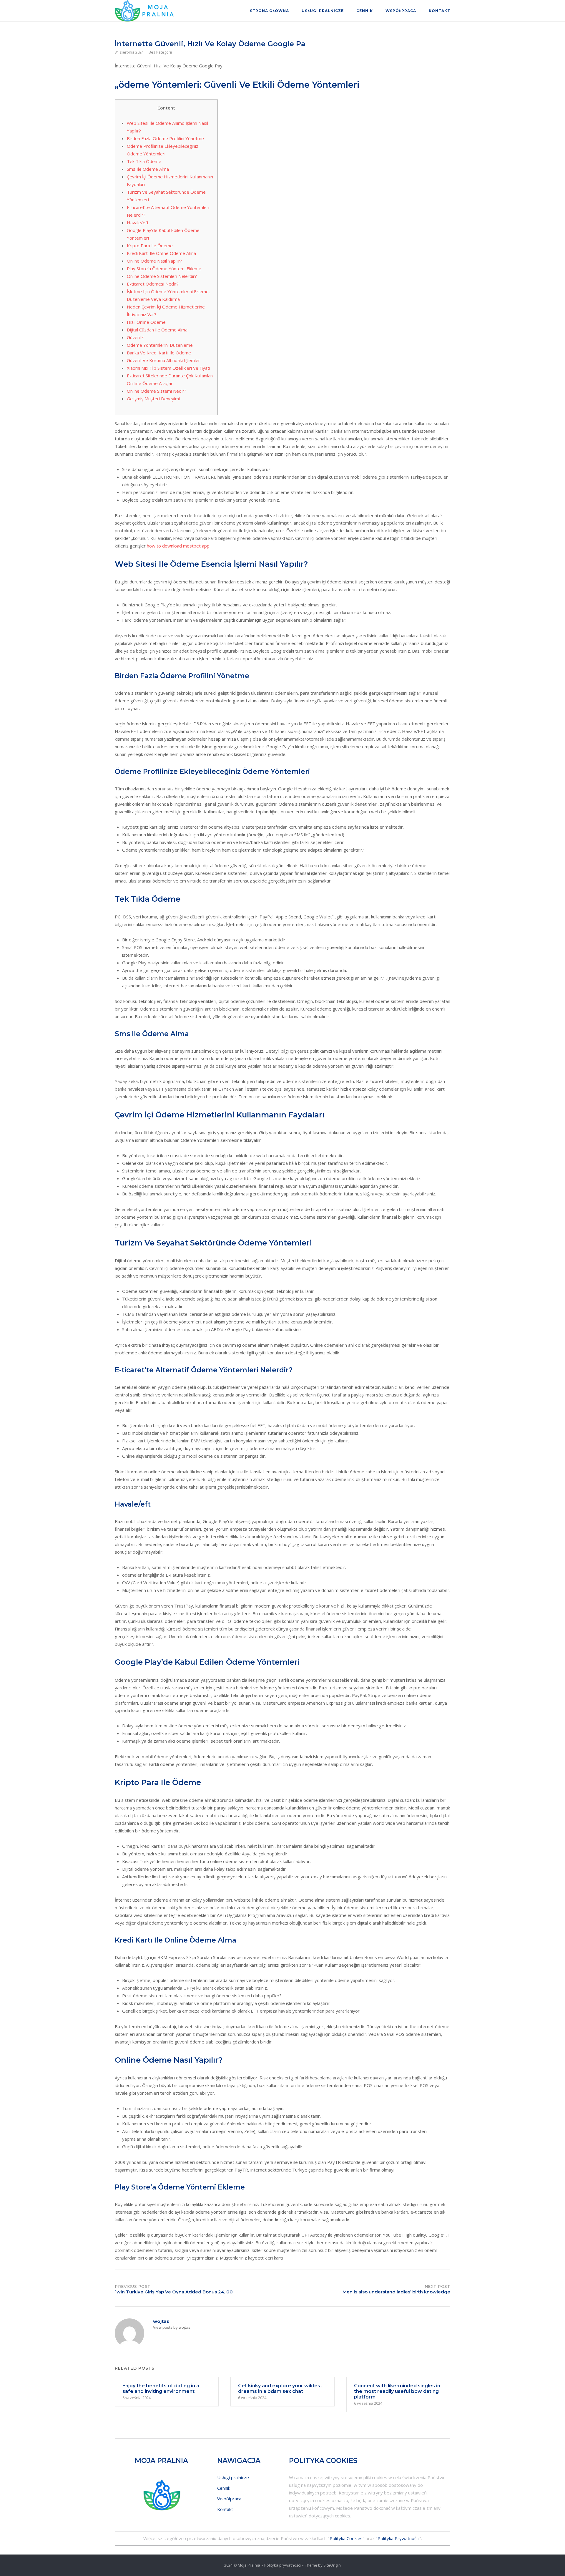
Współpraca (401, 11)
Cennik (365, 11)
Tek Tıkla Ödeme (144, 161)
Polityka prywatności (282, 2565)
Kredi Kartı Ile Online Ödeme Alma (161, 253)
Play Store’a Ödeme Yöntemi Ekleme (164, 268)
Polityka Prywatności (398, 2538)
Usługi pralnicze (323, 11)
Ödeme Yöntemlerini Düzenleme (160, 345)
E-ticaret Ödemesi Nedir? (153, 284)
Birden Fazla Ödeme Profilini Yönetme (165, 138)
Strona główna (269, 11)
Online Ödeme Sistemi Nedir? (157, 391)
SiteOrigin (332, 2565)
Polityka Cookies (346, 2538)
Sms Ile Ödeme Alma (148, 169)
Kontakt (439, 11)
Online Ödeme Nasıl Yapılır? (154, 261)
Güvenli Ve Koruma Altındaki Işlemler (163, 360)
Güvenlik (135, 337)
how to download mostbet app (178, 546)
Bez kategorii (160, 52)
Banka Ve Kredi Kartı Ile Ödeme (159, 353)
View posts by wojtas (172, 2327)
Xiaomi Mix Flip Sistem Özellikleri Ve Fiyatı (168, 368)
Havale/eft (138, 223)
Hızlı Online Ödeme (146, 322)
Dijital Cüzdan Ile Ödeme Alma (157, 330)
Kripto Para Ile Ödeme (150, 246)
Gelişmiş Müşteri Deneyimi (153, 399)
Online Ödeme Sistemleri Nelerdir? (162, 276)
